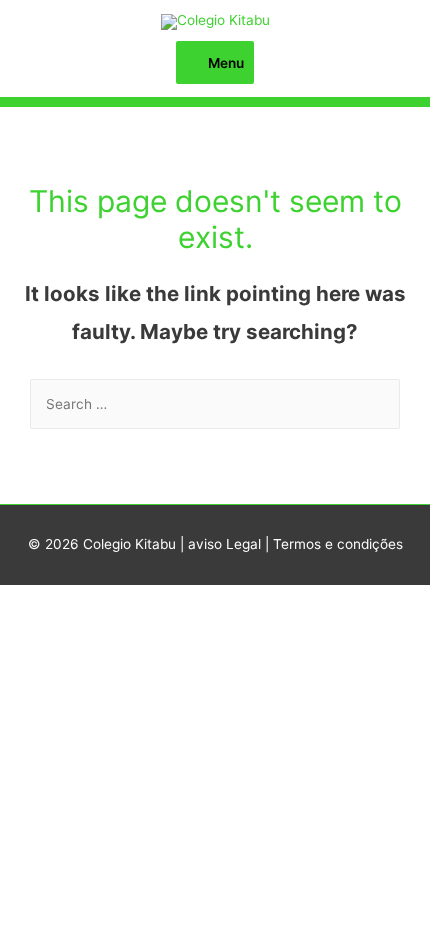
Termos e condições (338, 544)
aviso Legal (224, 544)
